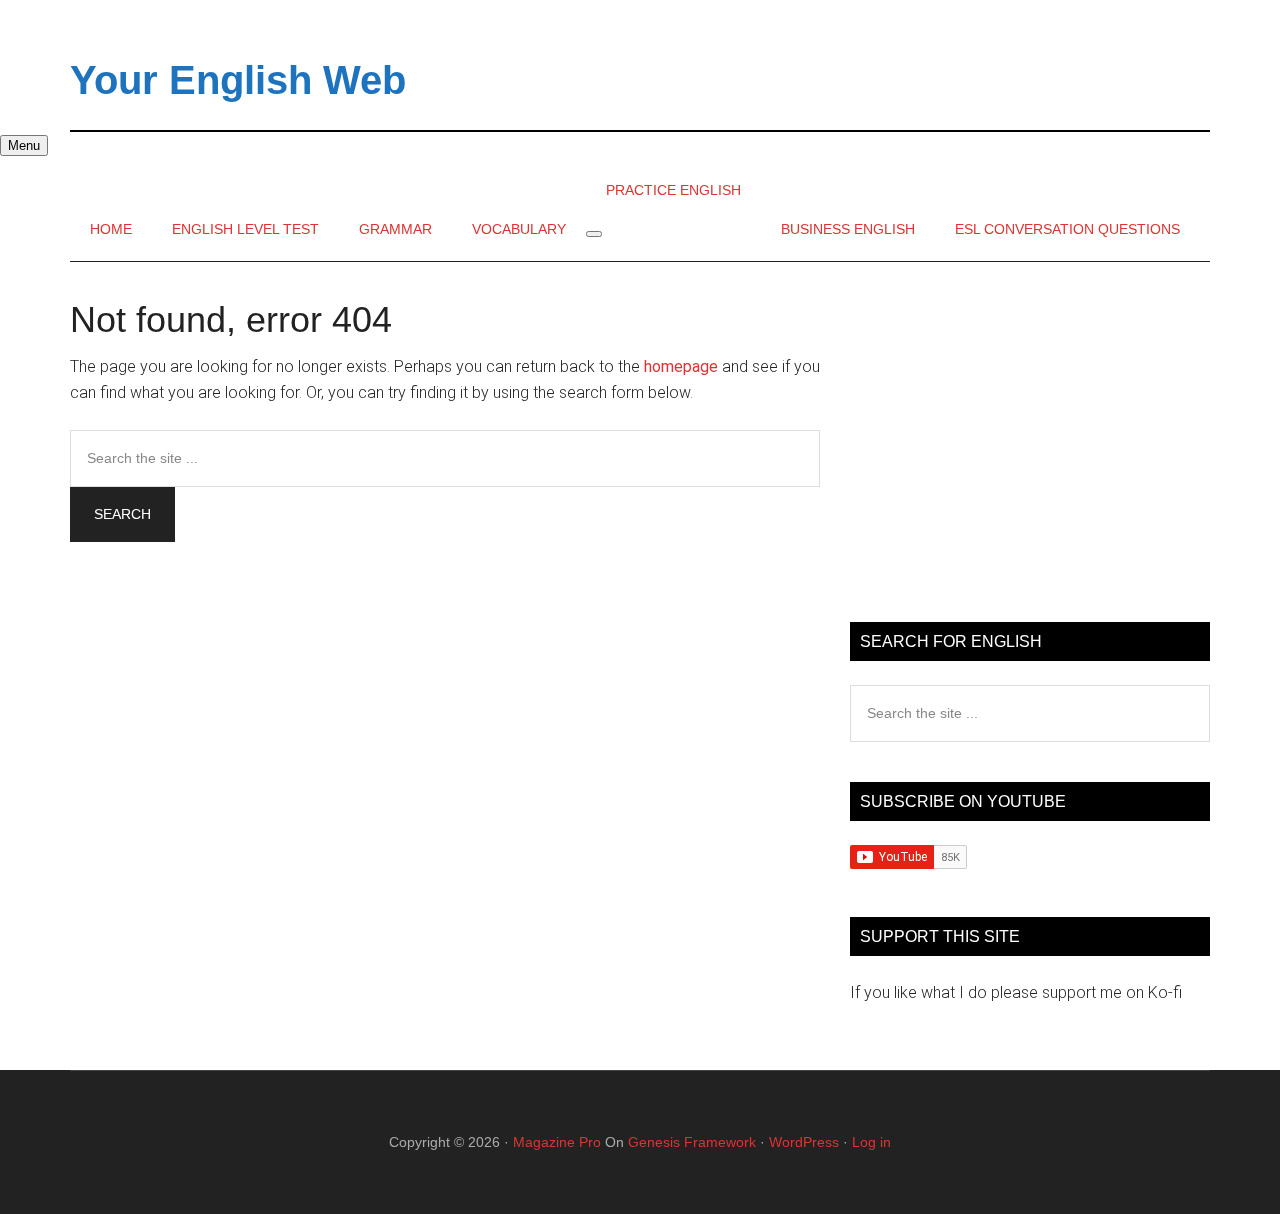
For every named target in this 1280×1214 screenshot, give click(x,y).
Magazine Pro (557, 1142)
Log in (871, 1142)
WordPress (804, 1142)
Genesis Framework (692, 1142)
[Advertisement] (1030, 442)
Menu (24, 145)
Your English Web (238, 80)
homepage (681, 366)
